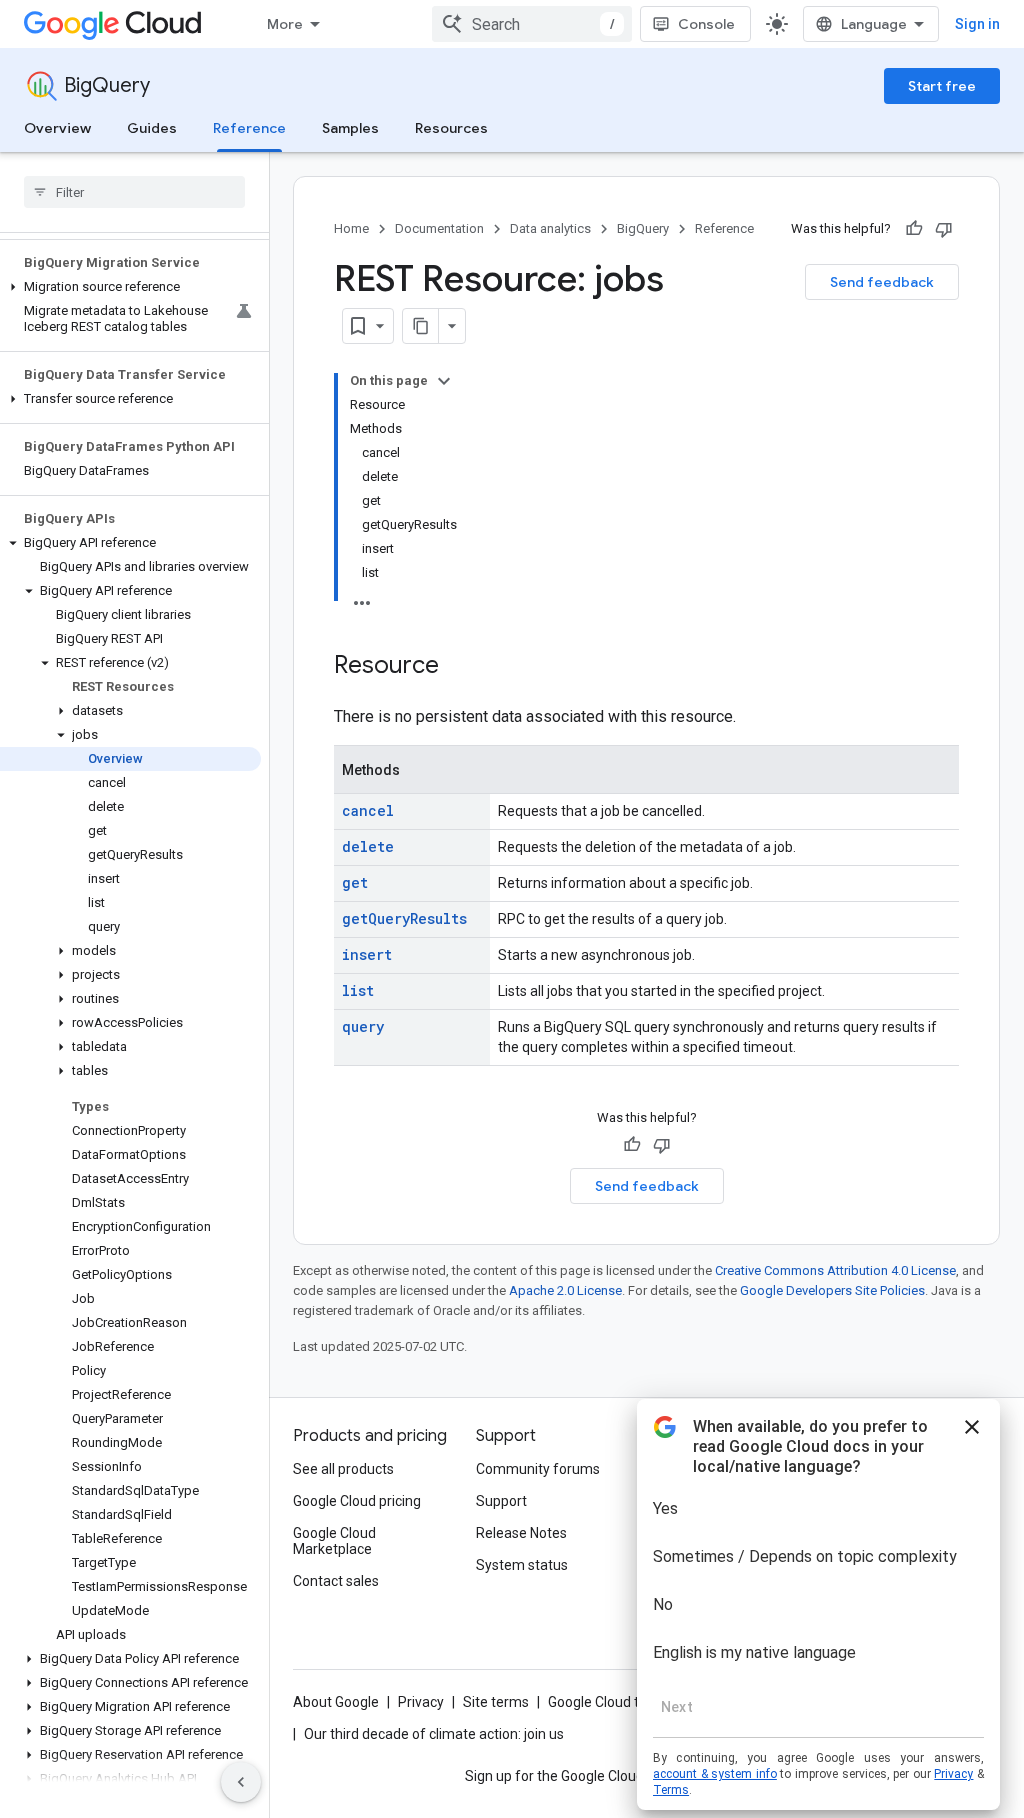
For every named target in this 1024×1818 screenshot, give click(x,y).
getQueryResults (404, 918)
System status (522, 1565)
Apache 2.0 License (565, 1290)
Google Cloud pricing (357, 1501)
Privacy (421, 1702)
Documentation (439, 228)
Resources (451, 128)
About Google (336, 1702)
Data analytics (550, 228)
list (358, 990)
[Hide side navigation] (241, 1782)
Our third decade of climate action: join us (434, 1734)
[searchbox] (134, 192)
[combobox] (532, 24)
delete (368, 846)
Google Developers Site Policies (832, 1290)
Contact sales (336, 1581)
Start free (942, 86)
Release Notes (521, 1533)
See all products (343, 1469)
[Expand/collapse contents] (444, 381)
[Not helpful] (944, 229)
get (355, 882)
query (363, 1026)
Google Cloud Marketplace (334, 1541)
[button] (130, 287)
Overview (57, 128)
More (285, 24)
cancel (368, 810)
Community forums (538, 1469)
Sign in (977, 24)
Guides (152, 128)
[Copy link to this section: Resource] (459, 667)
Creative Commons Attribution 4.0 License (835, 1270)
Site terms (496, 1702)
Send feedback (882, 282)
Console (706, 24)
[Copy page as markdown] (421, 326)
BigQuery (107, 85)
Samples (350, 128)
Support (501, 1501)
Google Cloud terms (610, 1702)
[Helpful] (914, 229)
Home (351, 228)
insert (367, 954)
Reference (249, 128)
